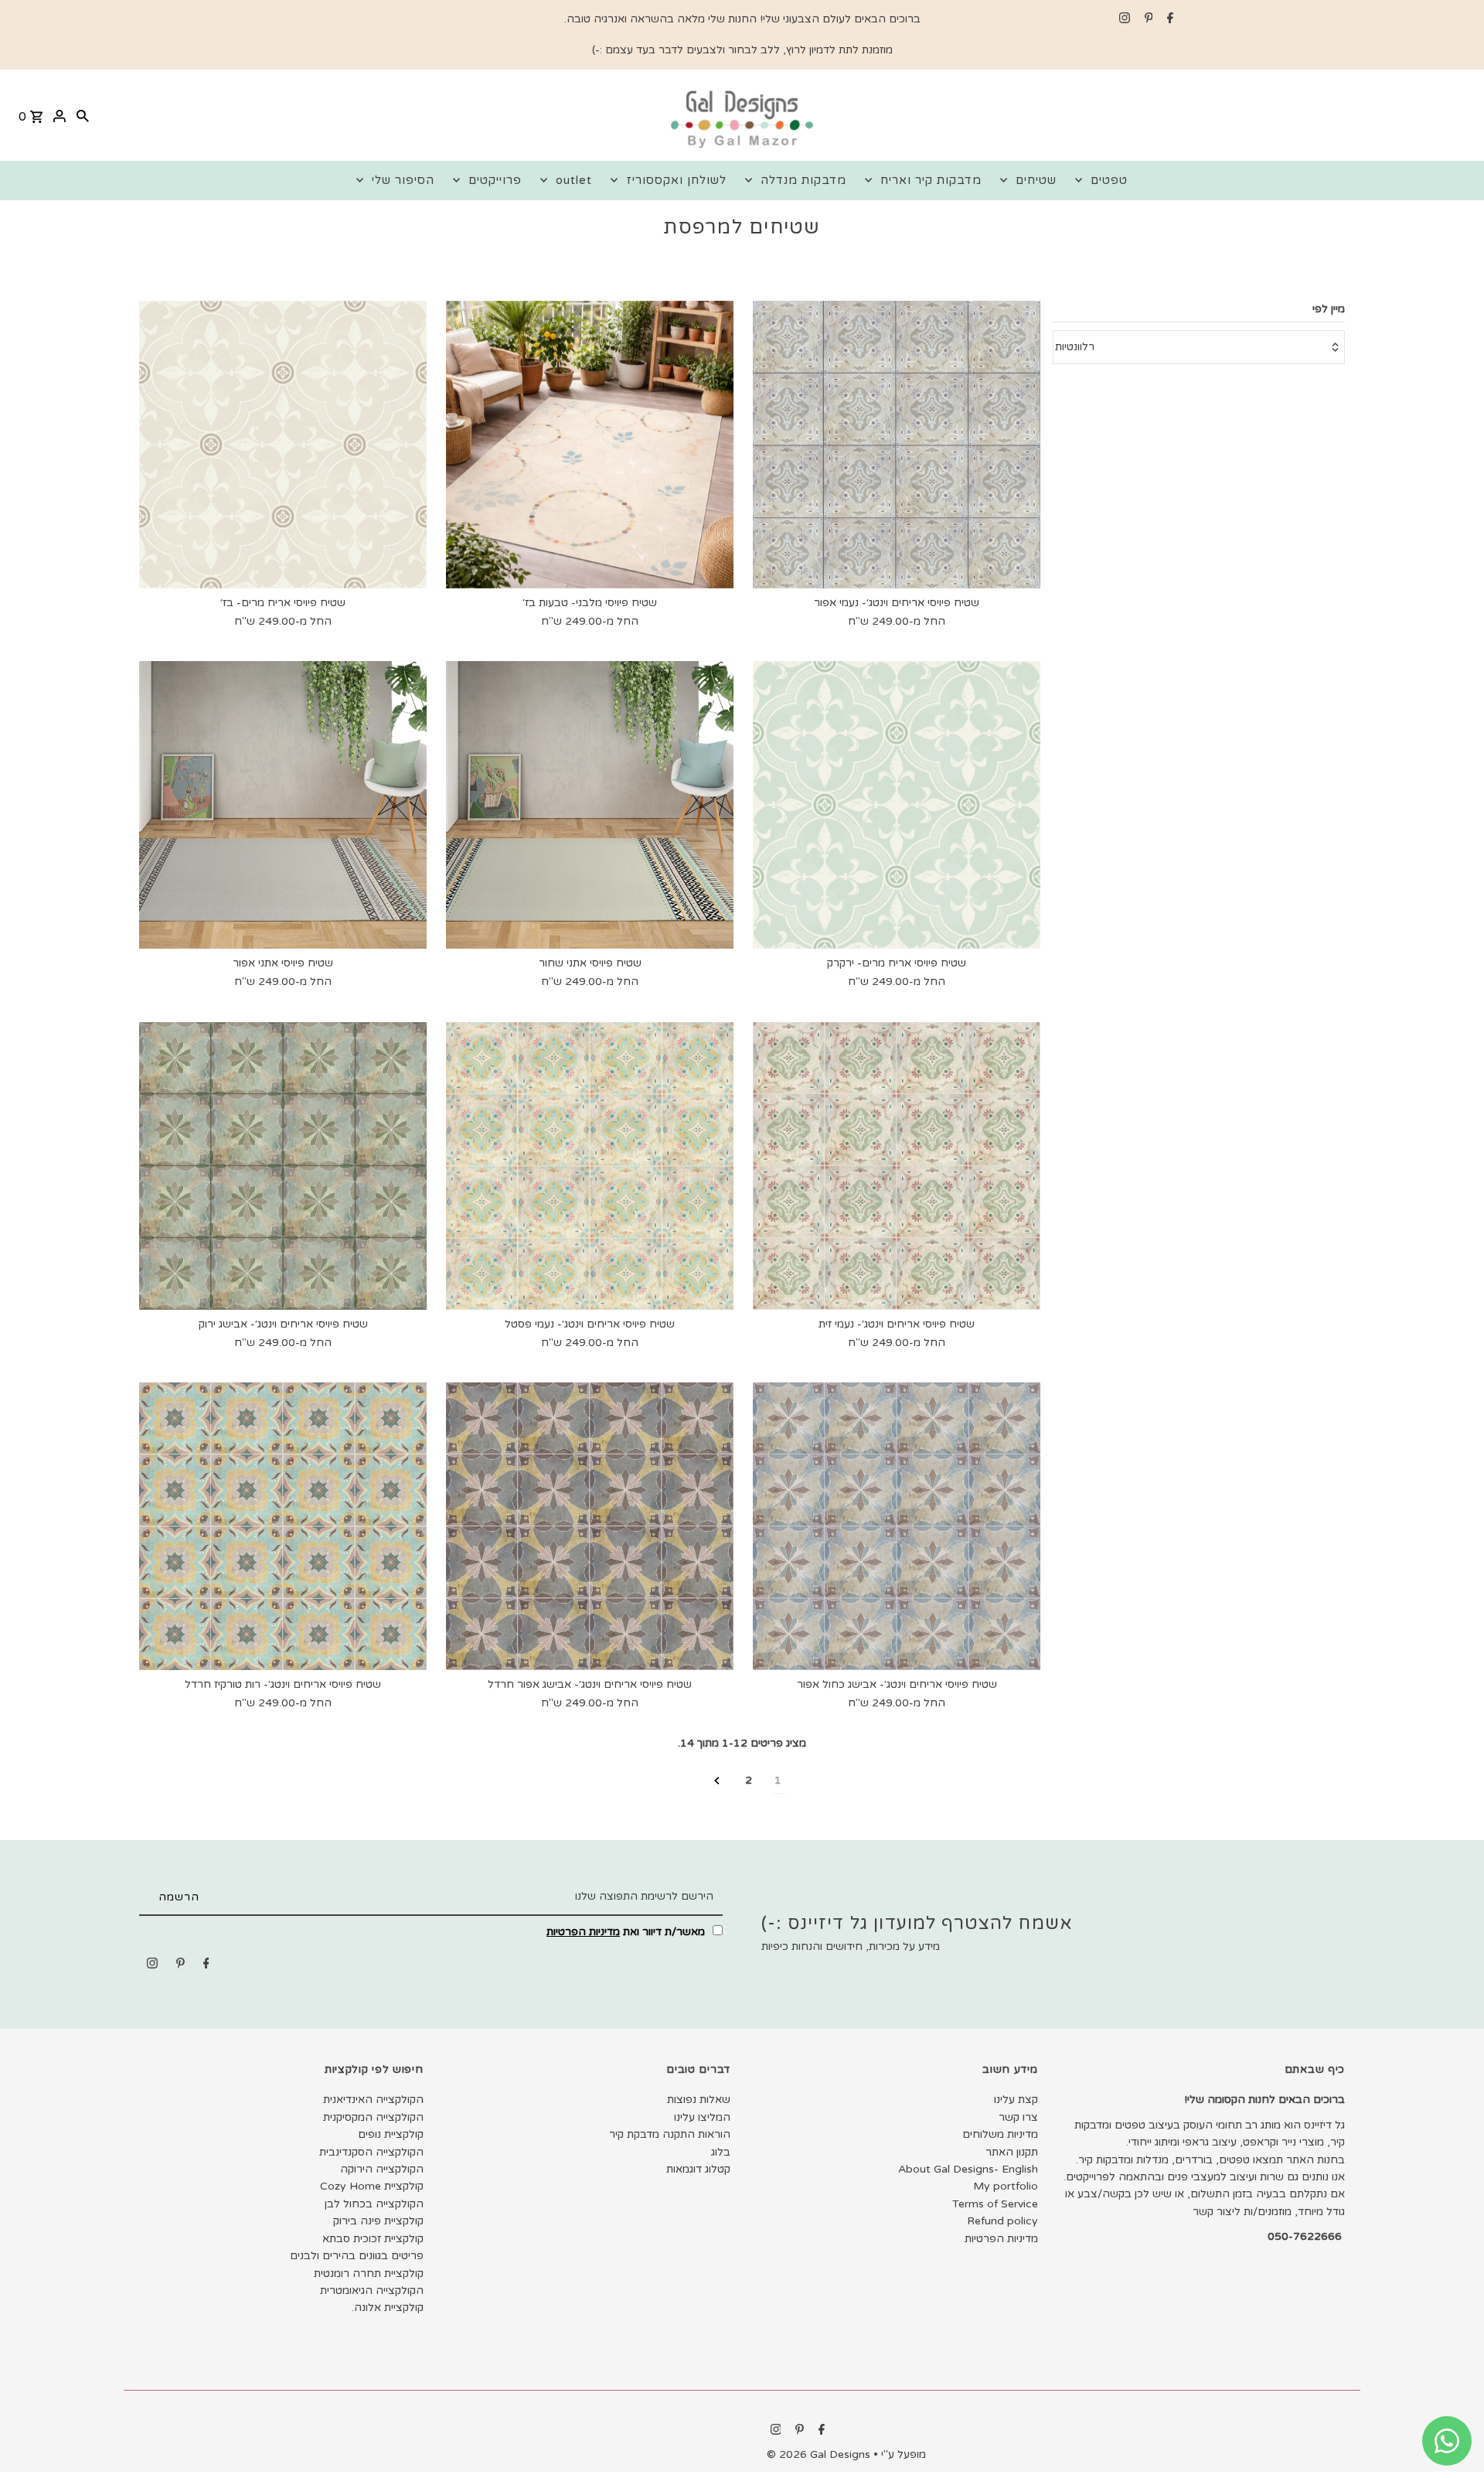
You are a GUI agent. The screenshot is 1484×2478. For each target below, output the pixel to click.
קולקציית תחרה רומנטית (369, 2273)
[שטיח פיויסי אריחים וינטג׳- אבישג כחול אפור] (897, 1526)
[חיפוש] (83, 115)
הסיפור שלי (403, 180)
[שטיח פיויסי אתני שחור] (590, 805)
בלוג (721, 2152)
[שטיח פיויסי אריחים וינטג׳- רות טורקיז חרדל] (283, 1526)
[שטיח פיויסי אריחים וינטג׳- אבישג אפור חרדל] (590, 1526)
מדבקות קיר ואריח (931, 180)
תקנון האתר (1012, 2152)
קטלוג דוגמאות (698, 2169)
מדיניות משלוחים (1000, 2134)
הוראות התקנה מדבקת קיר (670, 2134)
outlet (574, 180)
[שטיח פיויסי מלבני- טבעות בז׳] (590, 445)
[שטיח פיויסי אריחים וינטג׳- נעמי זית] (897, 1166)
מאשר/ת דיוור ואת (627, 1932)
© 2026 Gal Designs (820, 2454)
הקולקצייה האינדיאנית (373, 2100)
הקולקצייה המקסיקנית (373, 2117)
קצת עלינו (1016, 2100)
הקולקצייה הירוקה (382, 2169)
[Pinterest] (1147, 19)
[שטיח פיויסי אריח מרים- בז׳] (283, 445)
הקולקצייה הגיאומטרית (372, 2291)
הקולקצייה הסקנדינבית (371, 2152)
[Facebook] (1168, 19)
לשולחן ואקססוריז (676, 180)
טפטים (1109, 180)
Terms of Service (995, 2204)
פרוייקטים (495, 180)
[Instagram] (1123, 19)
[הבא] (717, 1781)
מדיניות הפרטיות (583, 1932)
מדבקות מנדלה (803, 180)
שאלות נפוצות (699, 2100)
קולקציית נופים (391, 2134)
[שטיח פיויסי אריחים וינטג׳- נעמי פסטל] (590, 1166)
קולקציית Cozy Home (372, 2186)
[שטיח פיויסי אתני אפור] (283, 805)
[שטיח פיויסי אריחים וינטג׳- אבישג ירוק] (283, 1166)
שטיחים (1036, 180)
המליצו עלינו (702, 2117)
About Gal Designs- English (968, 2169)
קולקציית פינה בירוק (378, 2221)
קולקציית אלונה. (388, 2308)
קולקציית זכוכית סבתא (373, 2239)
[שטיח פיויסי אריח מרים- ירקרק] (897, 805)
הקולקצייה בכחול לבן (374, 2204)
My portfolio (1006, 2186)
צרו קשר (1018, 2117)
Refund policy (1002, 2221)
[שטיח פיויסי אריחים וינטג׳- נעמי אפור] (897, 445)
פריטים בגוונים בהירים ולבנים (357, 2256)
